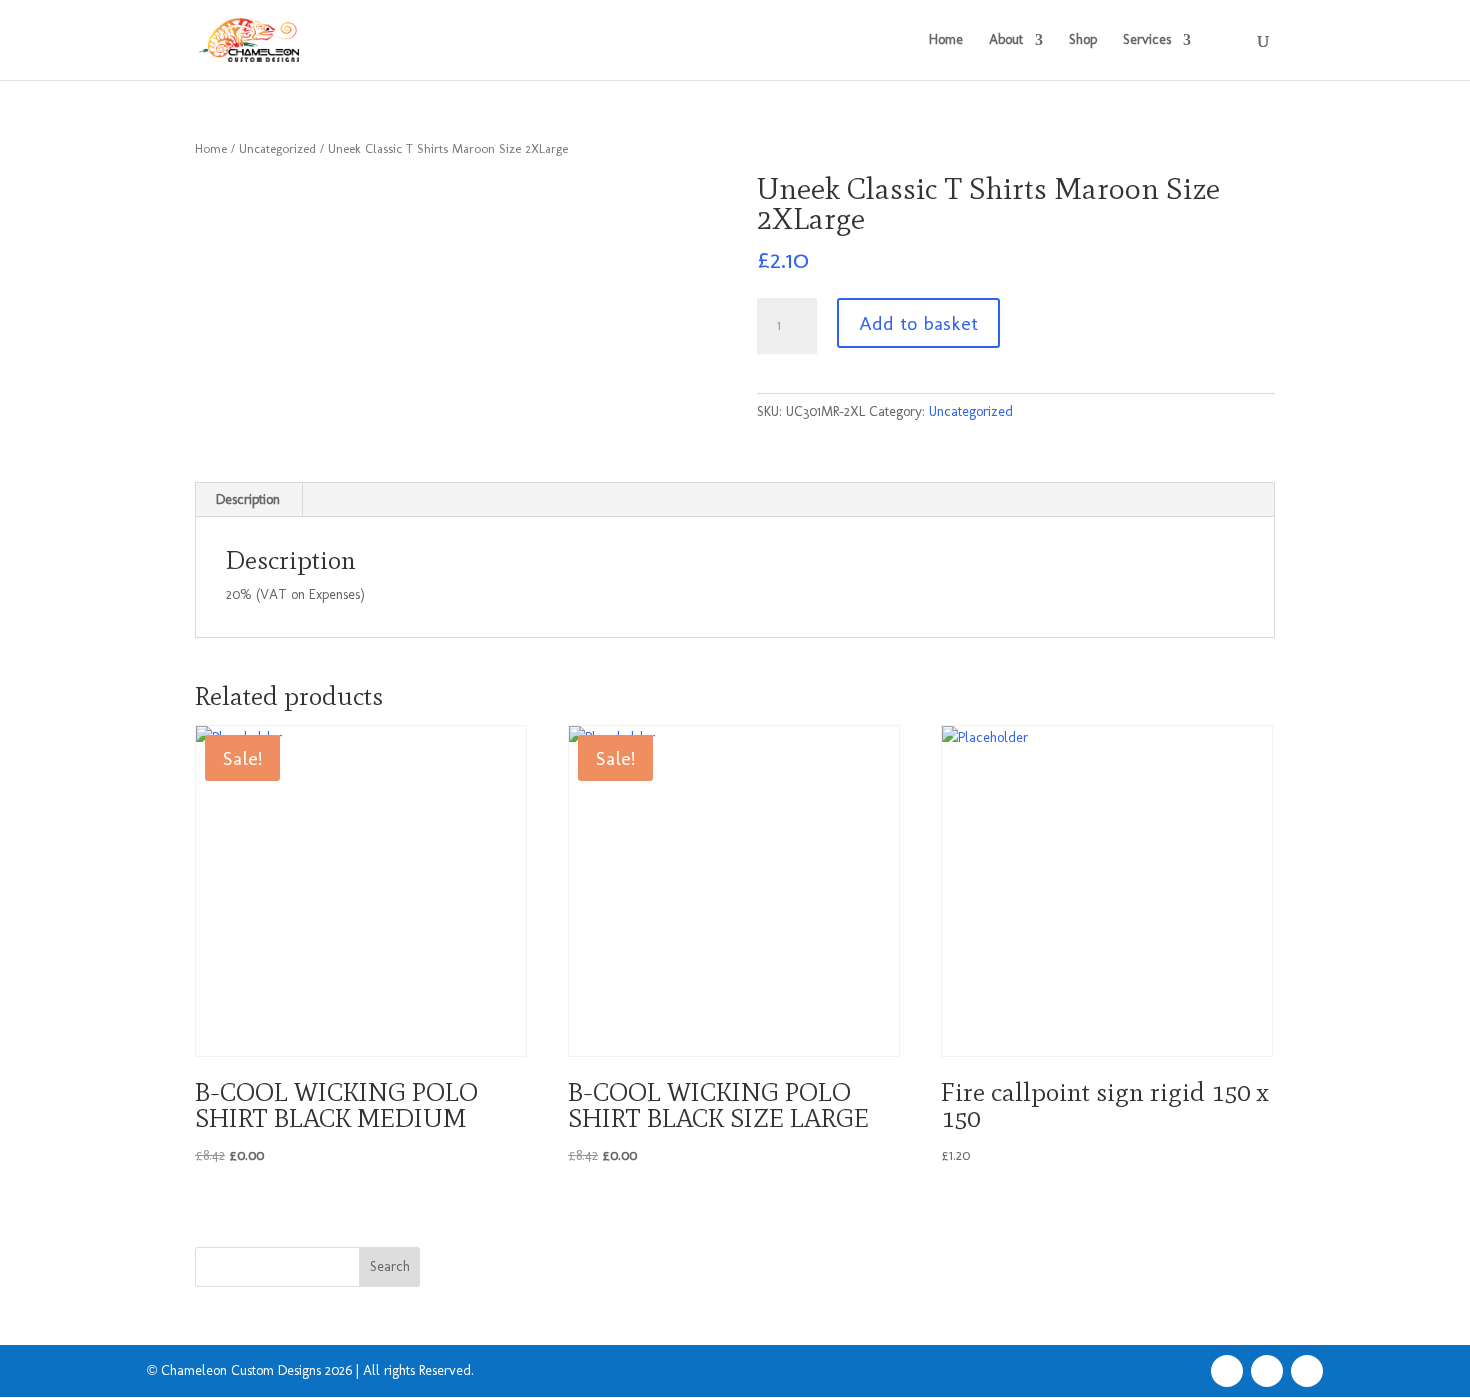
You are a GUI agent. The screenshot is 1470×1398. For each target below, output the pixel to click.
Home (946, 40)
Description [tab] (248, 499)
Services (1147, 40)
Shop (1083, 40)
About (1006, 40)
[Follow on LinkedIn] (1307, 1371)
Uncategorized (277, 148)
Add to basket (918, 323)
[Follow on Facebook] (1227, 1371)
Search (390, 1266)
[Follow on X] (1267, 1371)
